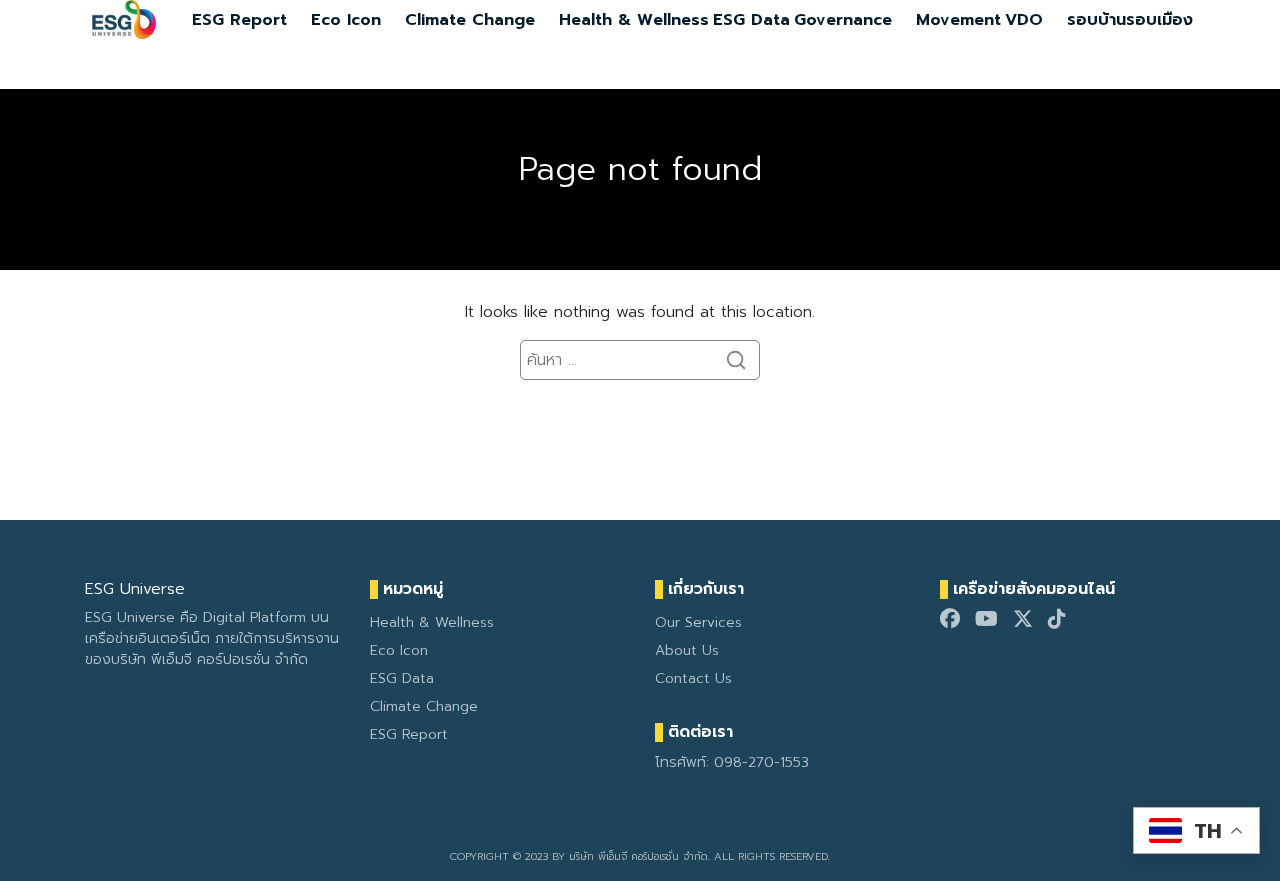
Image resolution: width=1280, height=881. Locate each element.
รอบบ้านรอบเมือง (1130, 20)
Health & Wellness (634, 20)
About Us (687, 650)
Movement (958, 20)
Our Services (698, 622)
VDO (1024, 20)
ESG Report (239, 20)
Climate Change (470, 20)
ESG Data (751, 20)
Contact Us (693, 678)
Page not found (640, 169)
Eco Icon (346, 20)
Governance (843, 20)
